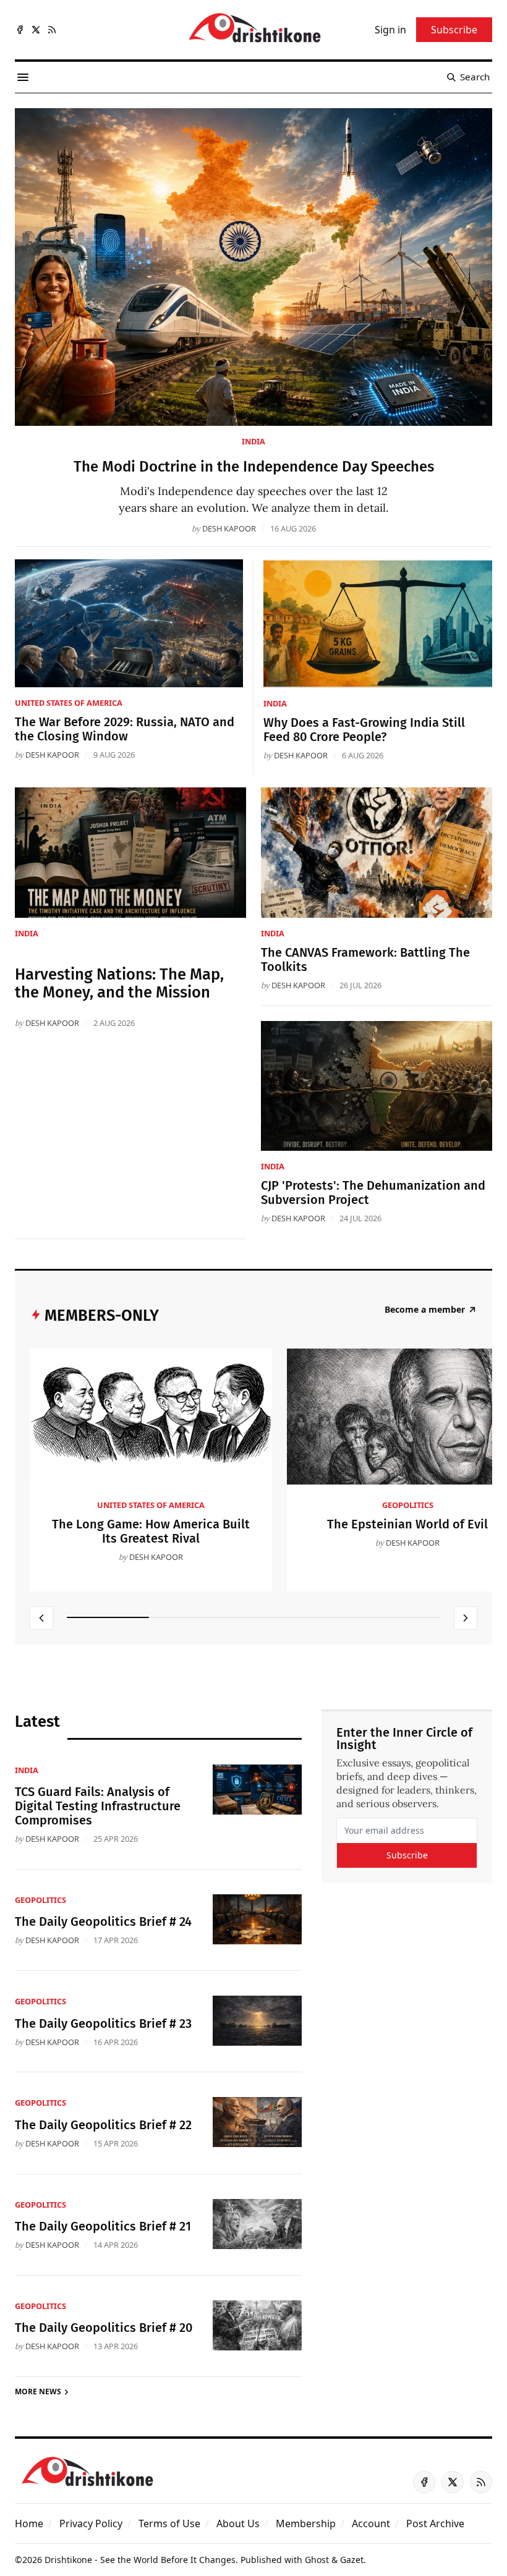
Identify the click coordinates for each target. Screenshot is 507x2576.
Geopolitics (408, 1505)
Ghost (317, 2560)
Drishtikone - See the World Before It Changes (140, 2560)
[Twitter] (36, 30)
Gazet (352, 2560)
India (253, 441)
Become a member (425, 1310)
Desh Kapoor (229, 528)
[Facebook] (20, 30)
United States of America (69, 703)
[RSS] (52, 30)
